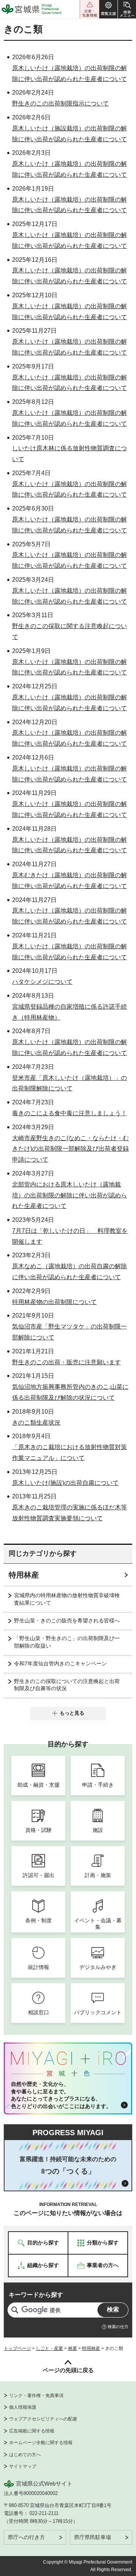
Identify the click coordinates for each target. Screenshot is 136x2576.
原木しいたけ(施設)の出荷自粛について (65, 1483)
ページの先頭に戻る (68, 2370)
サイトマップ (23, 2466)
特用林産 (24, 1575)
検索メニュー (127, 9)
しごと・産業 (49, 2348)
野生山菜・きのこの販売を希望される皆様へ (67, 1621)
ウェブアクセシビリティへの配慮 (43, 2419)
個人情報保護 (23, 2407)
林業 (73, 2348)
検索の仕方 (118, 2327)
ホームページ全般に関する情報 (41, 2443)
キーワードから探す (36, 2295)
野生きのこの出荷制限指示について (60, 103)
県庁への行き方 (26, 2537)
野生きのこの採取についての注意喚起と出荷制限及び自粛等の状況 (67, 1685)
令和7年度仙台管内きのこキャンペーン (60, 1663)
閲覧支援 (108, 9)
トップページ (17, 2348)
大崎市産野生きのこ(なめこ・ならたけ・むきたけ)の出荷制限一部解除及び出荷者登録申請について (70, 1149)
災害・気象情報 (90, 9)
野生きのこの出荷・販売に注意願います (66, 1362)
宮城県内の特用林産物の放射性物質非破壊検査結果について (67, 1599)
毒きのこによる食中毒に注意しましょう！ (70, 1113)
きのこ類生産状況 (36, 1423)
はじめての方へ (25, 2455)
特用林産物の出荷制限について (54, 1302)
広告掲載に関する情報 (32, 2431)
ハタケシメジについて (42, 982)
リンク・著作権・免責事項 (36, 2396)
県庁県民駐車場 (93, 2537)
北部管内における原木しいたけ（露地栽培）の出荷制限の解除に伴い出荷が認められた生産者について (70, 1195)
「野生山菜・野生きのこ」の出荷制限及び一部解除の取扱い (67, 1642)
